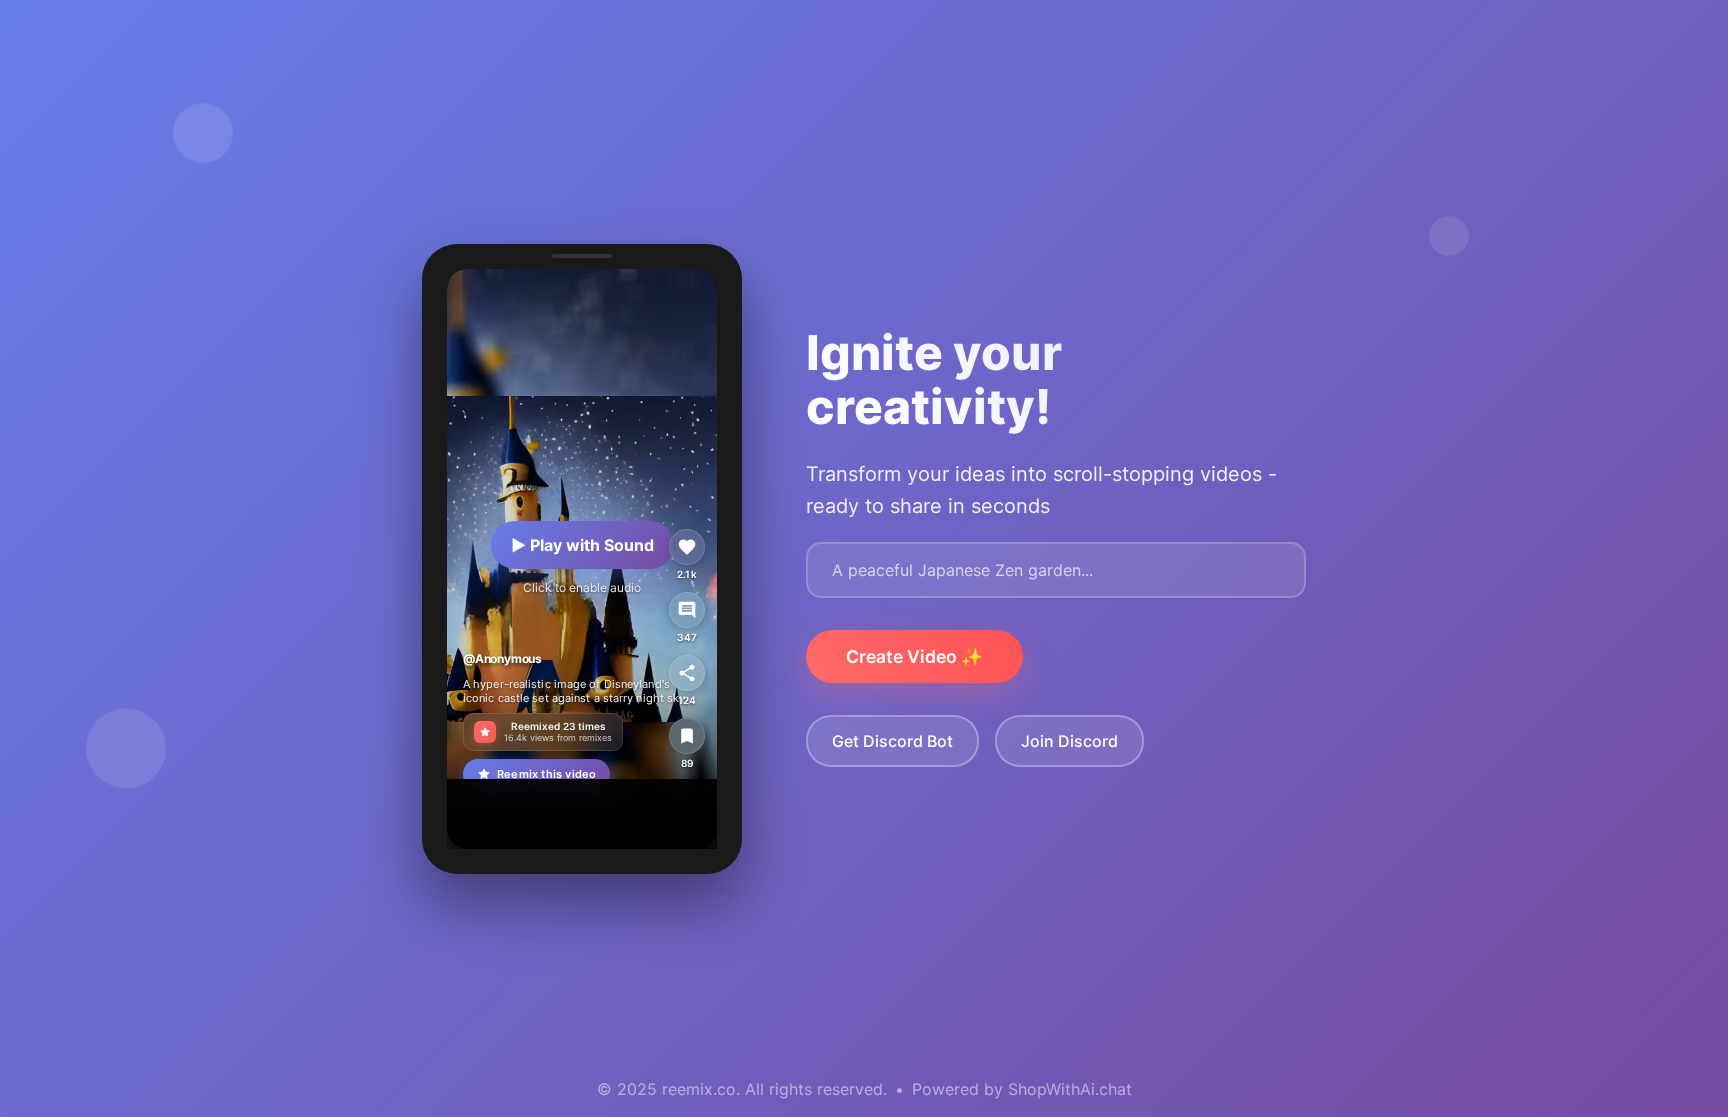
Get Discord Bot (892, 741)
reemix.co (699, 1089)
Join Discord (1069, 741)
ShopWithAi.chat (1070, 1089)
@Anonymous (502, 657)
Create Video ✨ (914, 656)
